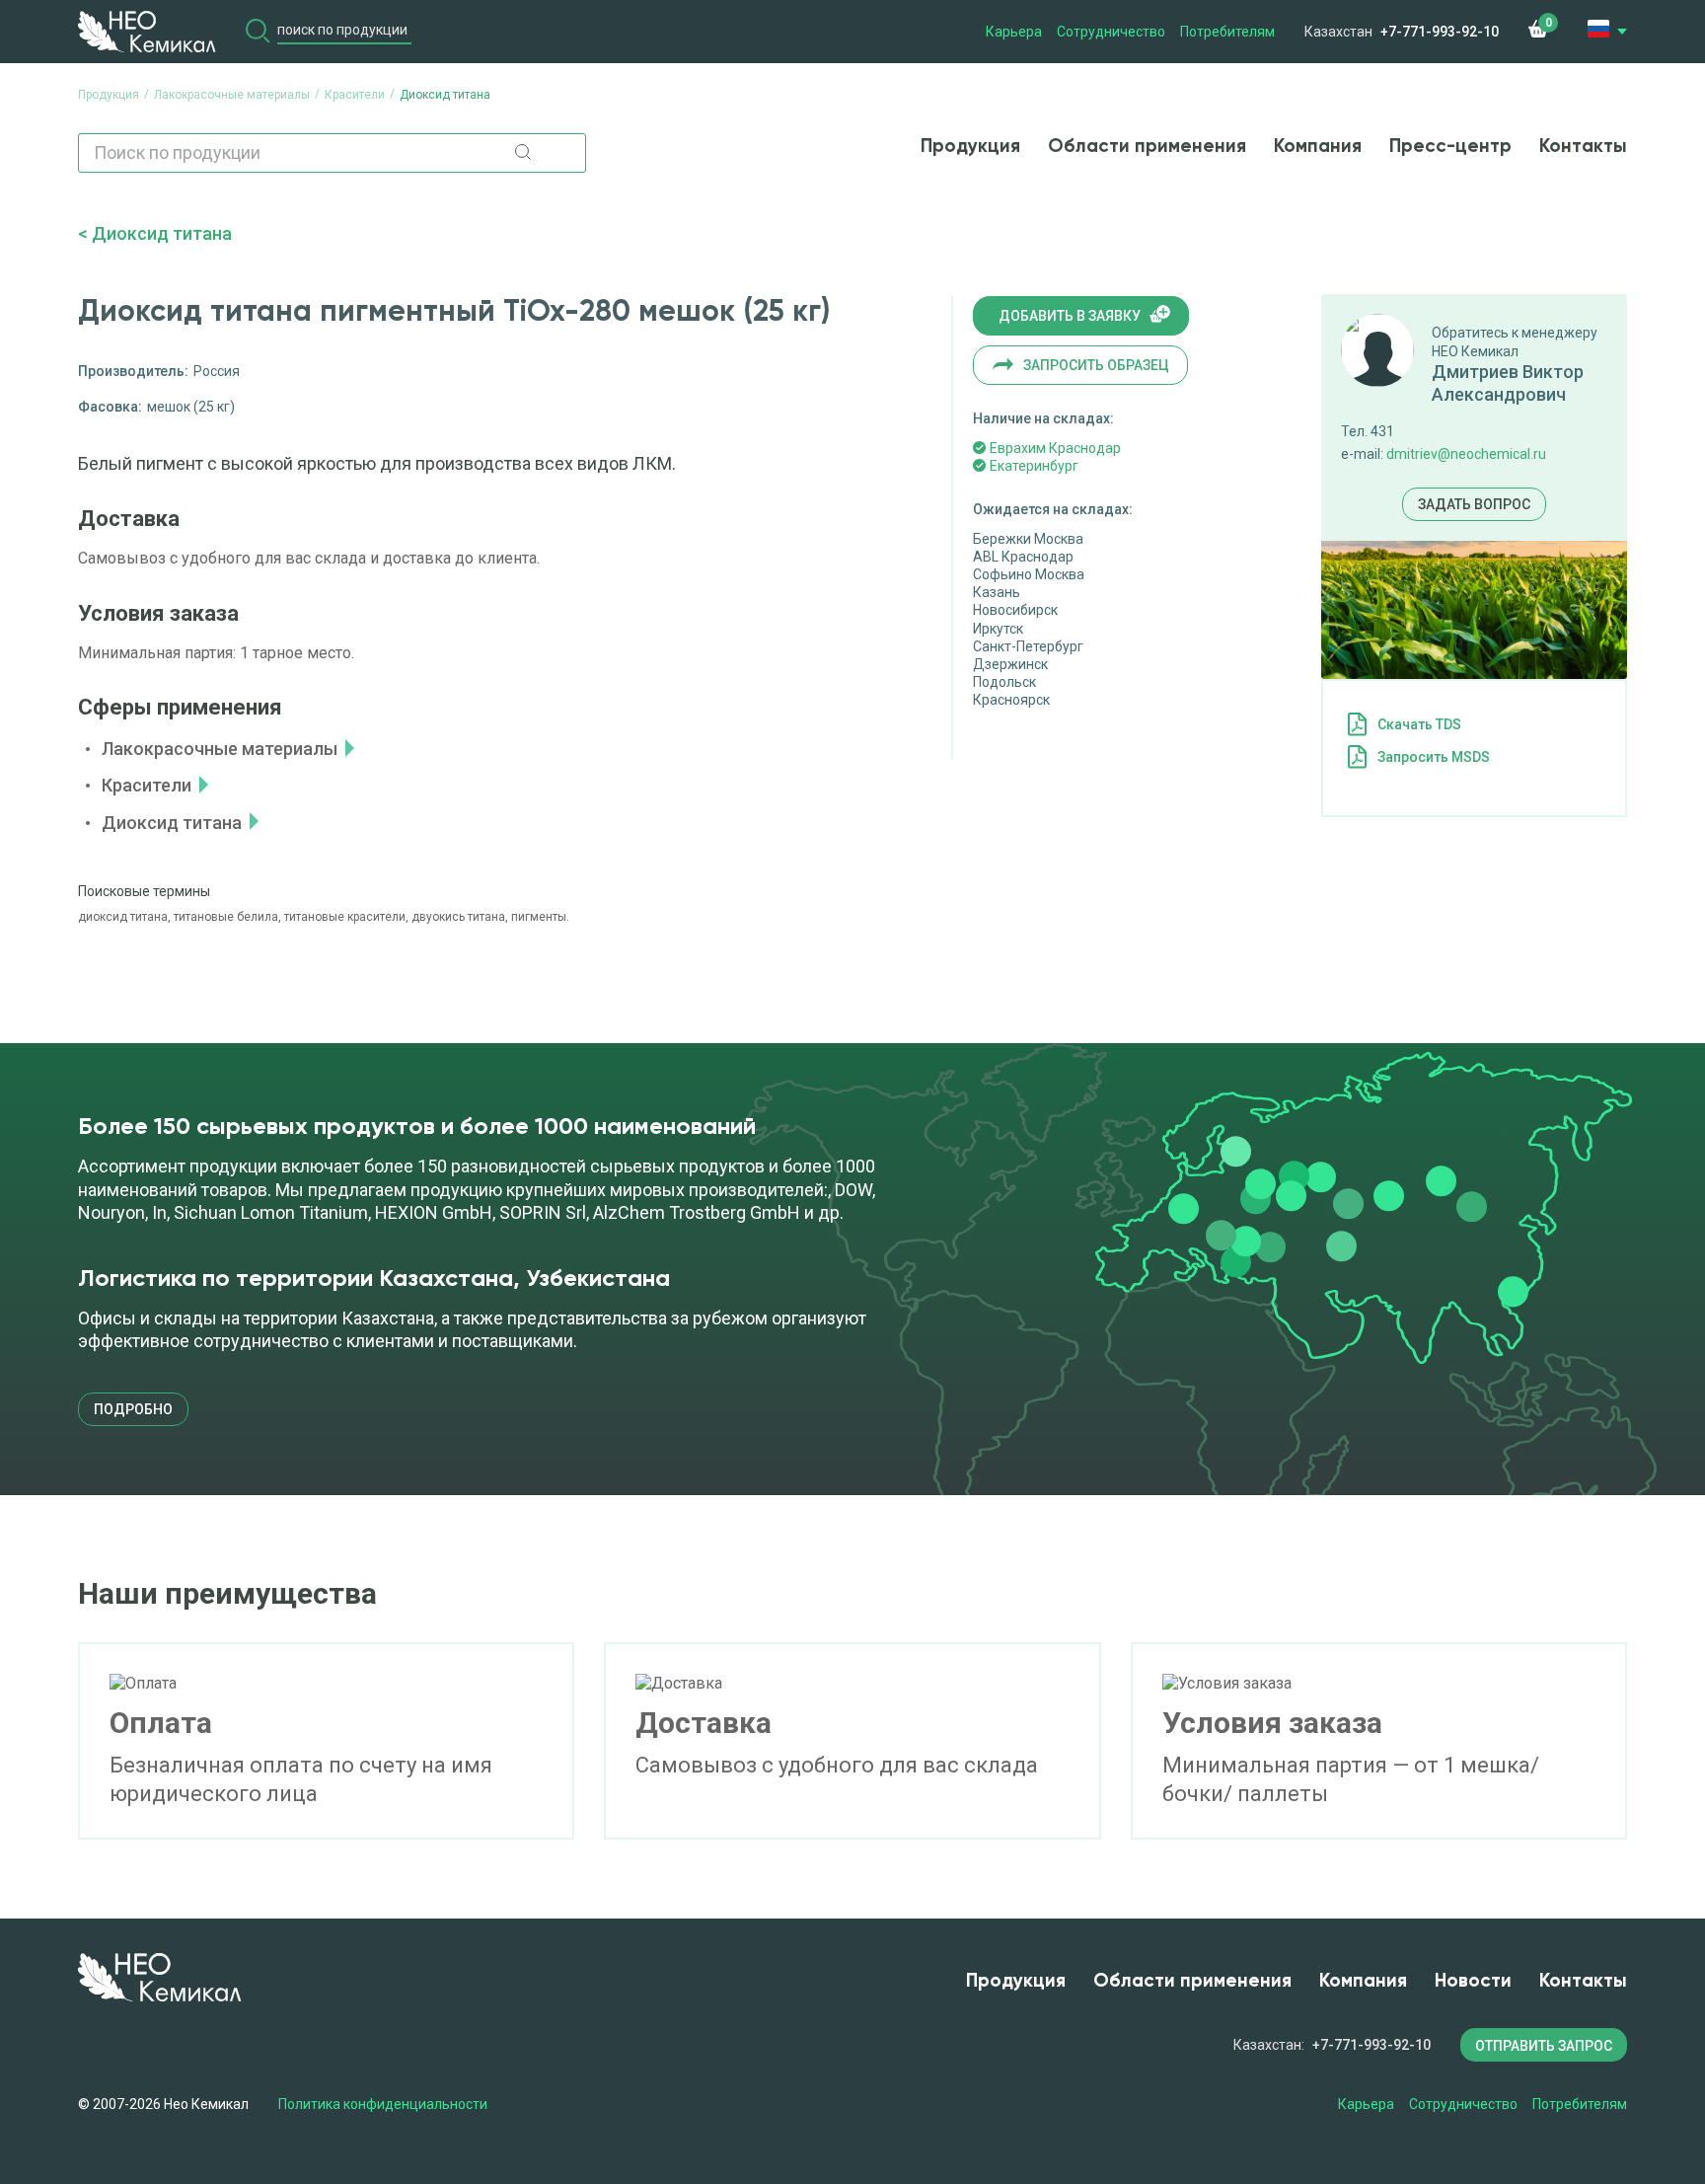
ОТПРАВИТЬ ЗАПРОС (1544, 2046)
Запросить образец (1096, 365)
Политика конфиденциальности (383, 2104)
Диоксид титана (162, 233)
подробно (133, 1409)
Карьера (1014, 32)
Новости (1473, 1981)
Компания (1318, 147)
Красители (147, 785)
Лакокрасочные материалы (220, 749)
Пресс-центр (1450, 147)
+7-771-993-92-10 (1440, 32)
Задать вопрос (1474, 504)
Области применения (1147, 147)
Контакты (1583, 147)
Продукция (970, 147)
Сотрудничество (1111, 32)
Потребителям (1227, 32)
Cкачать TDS (1419, 724)
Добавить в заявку (1070, 316)
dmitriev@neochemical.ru (1466, 454)
